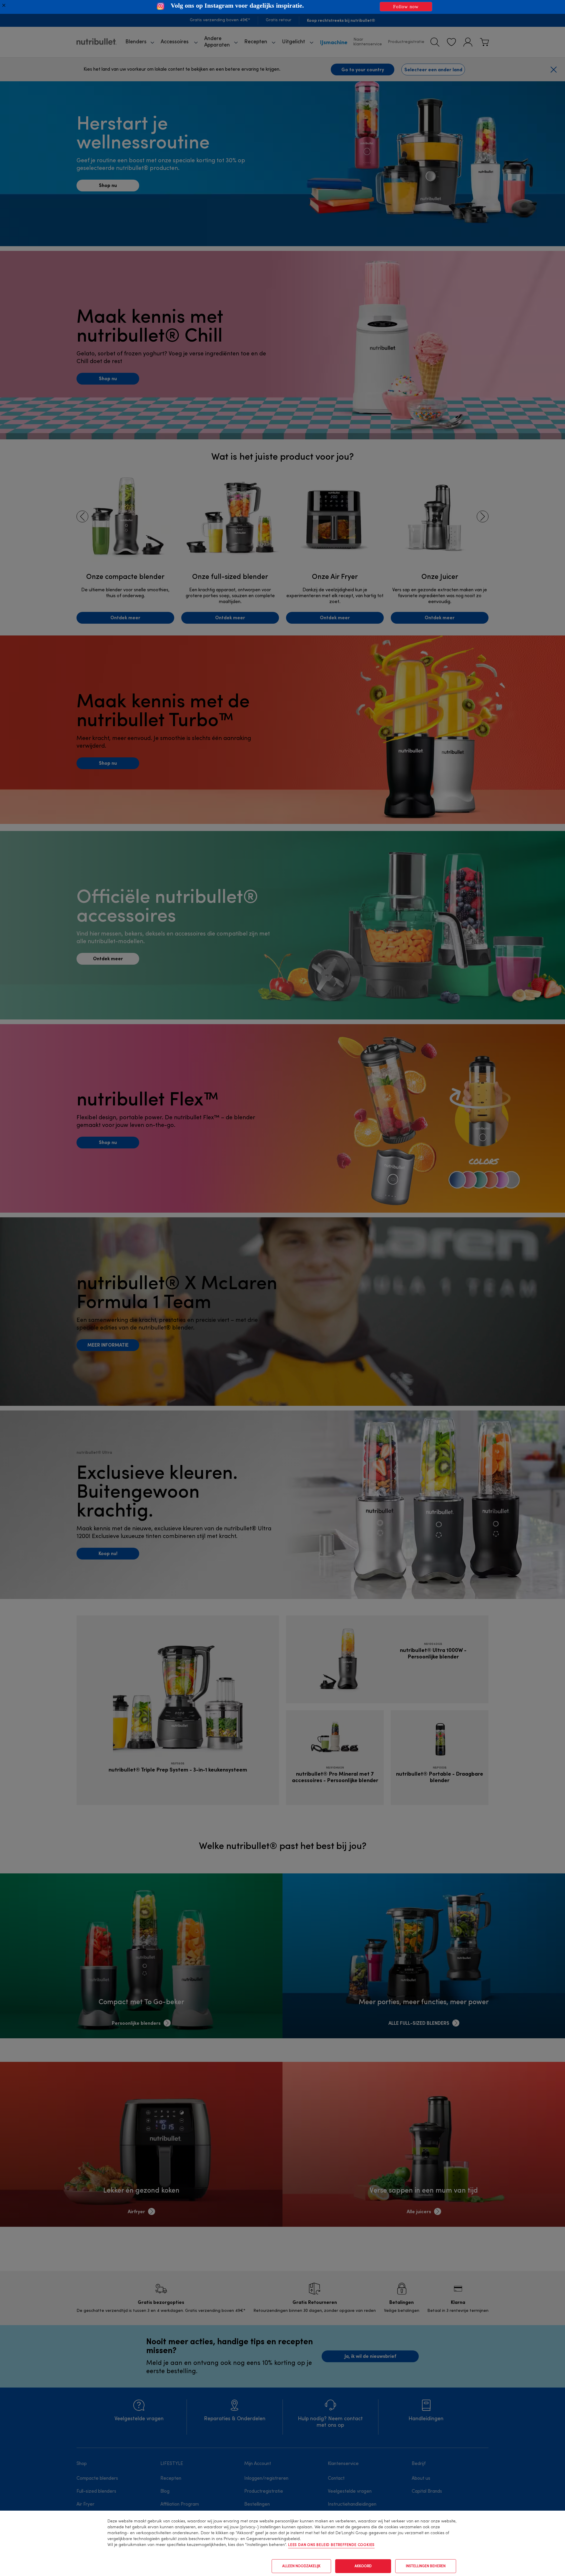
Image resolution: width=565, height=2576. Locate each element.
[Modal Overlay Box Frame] (282, 7)
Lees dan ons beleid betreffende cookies (331, 2545)
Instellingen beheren (426, 2566)
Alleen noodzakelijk (301, 2566)
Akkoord (363, 2566)
